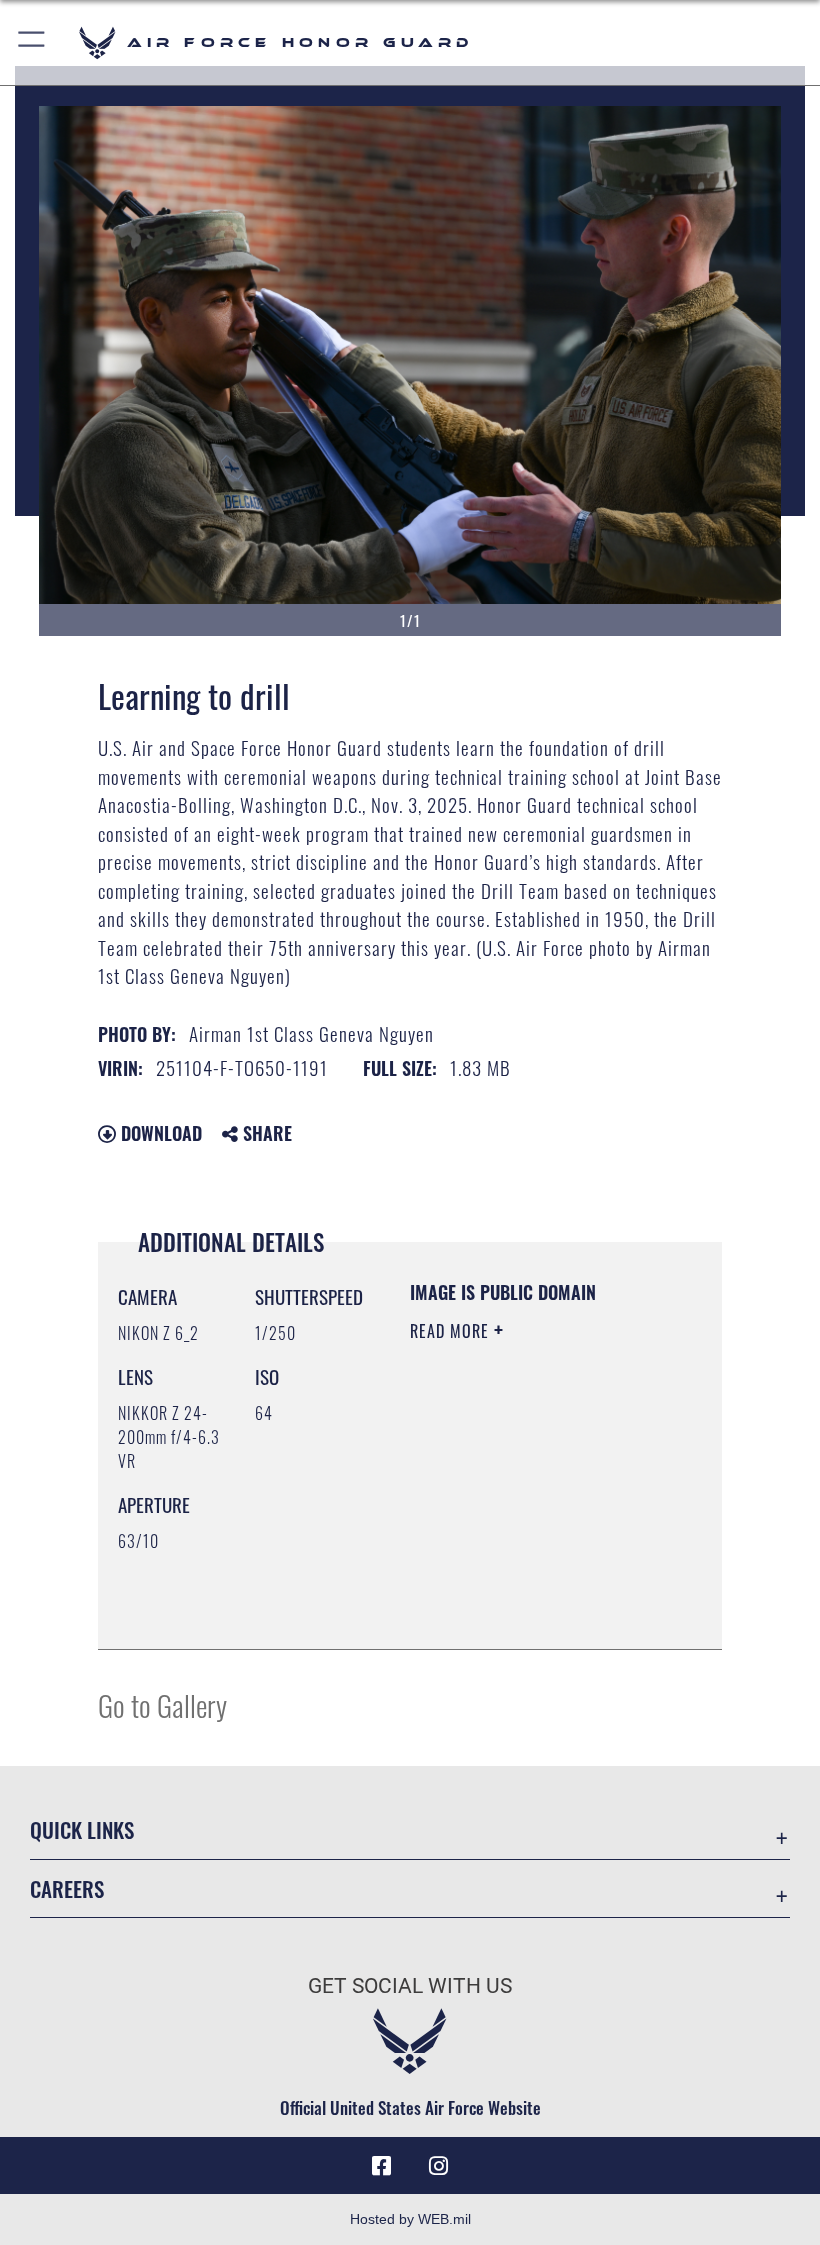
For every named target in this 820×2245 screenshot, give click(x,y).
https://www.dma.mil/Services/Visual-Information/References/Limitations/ (531, 1612)
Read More (452, 1331)
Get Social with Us (410, 1986)
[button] (32, 42)
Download (159, 1133)
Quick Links (82, 1829)
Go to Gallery (162, 1704)
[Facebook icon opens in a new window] (382, 2166)
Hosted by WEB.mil (410, 2219)
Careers (67, 1888)
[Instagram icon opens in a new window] (438, 2166)
